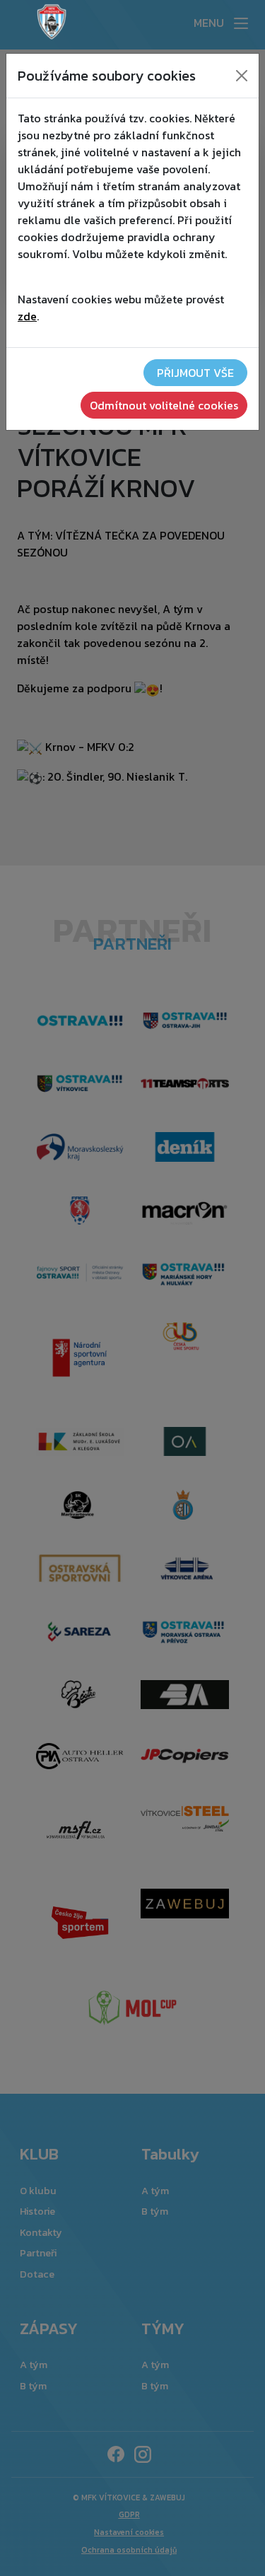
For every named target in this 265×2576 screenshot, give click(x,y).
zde (27, 316)
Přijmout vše (195, 373)
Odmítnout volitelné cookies (164, 405)
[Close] (242, 76)
